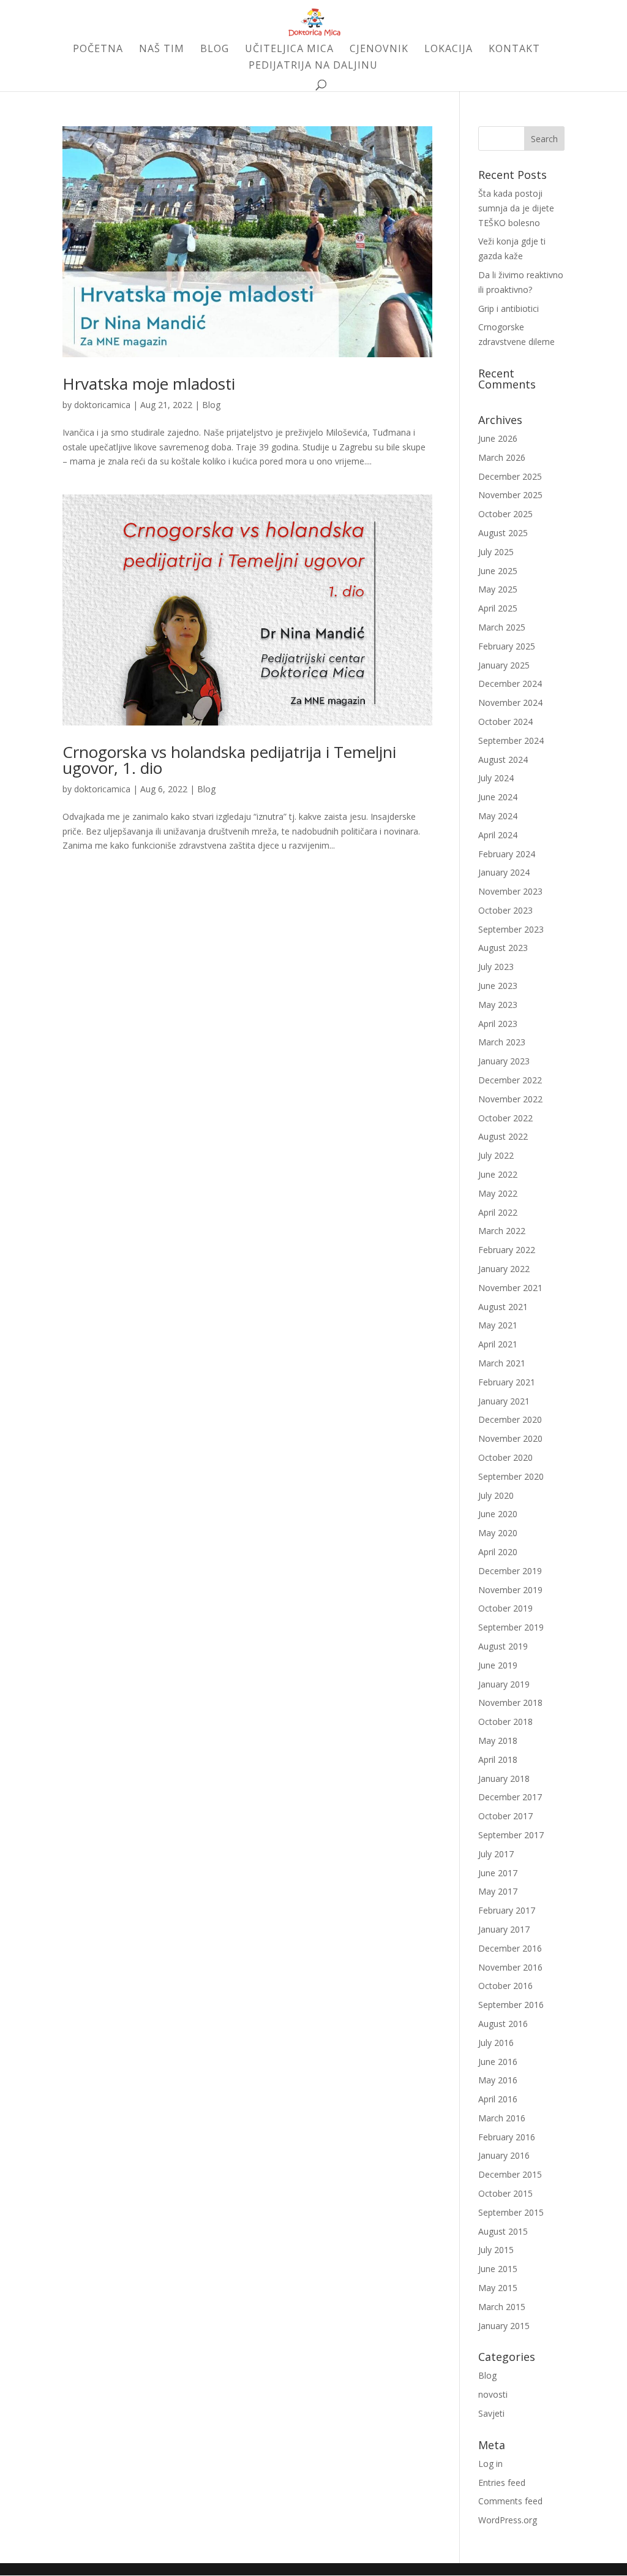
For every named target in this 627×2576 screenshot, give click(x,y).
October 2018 (505, 1722)
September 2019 (511, 1627)
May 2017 (498, 1891)
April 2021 (498, 1344)
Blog (215, 50)
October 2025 (505, 514)
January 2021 (504, 1401)
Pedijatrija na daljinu (313, 66)
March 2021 (502, 1363)
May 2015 (498, 2288)
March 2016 (502, 2118)
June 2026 (498, 438)
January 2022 (504, 1269)
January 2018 (504, 1779)
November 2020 (510, 1438)
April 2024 (498, 835)
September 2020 (511, 1476)
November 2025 (510, 495)
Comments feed (510, 2501)
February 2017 (507, 1910)
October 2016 (505, 1986)
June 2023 (498, 986)
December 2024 (510, 684)
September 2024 (511, 741)
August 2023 (503, 948)
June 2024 (498, 797)
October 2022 (505, 1118)
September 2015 (511, 2212)
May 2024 (498, 816)
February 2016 (507, 2137)
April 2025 (498, 608)
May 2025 (498, 589)
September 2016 (511, 2005)
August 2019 (503, 1646)
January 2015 (504, 2326)
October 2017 (505, 1816)
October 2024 (505, 722)
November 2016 (510, 1967)
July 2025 (496, 552)
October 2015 (505, 2193)
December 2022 (510, 1080)
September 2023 (511, 929)
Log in (490, 2464)
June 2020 (498, 1514)
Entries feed (502, 2483)
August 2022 (503, 1136)
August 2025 (503, 533)
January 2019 (504, 1684)
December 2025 (510, 476)
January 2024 (504, 872)
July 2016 (496, 2043)
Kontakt (514, 50)
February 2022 (507, 1250)
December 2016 (510, 1948)
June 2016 (498, 2062)
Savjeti (491, 2413)
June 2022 (498, 1174)
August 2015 (503, 2231)
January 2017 (504, 1929)
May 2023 (498, 1005)
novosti (493, 2394)
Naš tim (162, 50)
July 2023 (496, 967)
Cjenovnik (379, 50)
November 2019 (510, 1590)
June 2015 (498, 2269)
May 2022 (498, 1193)
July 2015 (496, 2250)
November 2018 (510, 1703)
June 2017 (498, 1873)
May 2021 (498, 1325)
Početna (98, 50)
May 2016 (498, 2080)
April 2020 (498, 1552)
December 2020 (510, 1419)
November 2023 (510, 891)
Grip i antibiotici (509, 309)
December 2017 (510, 1797)
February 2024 (507, 854)
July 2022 (496, 1155)
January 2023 (504, 1061)
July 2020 (496, 1495)
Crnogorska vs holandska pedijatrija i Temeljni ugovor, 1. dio (229, 760)
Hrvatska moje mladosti (149, 384)
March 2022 (502, 1231)
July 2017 (496, 1854)
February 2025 (507, 646)
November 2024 (510, 703)
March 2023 (502, 1042)
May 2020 (498, 1533)
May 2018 (498, 1741)
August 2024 (503, 760)
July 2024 (496, 778)
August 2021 (503, 1307)
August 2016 (503, 2024)
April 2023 (498, 1024)
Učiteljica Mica (289, 50)
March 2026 (502, 457)
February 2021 (507, 1382)
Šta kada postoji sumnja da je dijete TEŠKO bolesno (516, 208)
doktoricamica (102, 405)
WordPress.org (508, 2520)
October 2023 (505, 910)
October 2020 (505, 1457)
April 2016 (498, 2099)
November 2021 (510, 1288)
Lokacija (449, 50)
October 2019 (505, 1608)
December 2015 (510, 2174)
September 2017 (511, 1835)
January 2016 (504, 2155)
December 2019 (510, 1571)
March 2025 (502, 627)
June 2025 (498, 571)
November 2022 (510, 1099)
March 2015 (502, 2307)
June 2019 (498, 1665)
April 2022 (498, 1212)
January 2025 (504, 665)
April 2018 (498, 1760)
